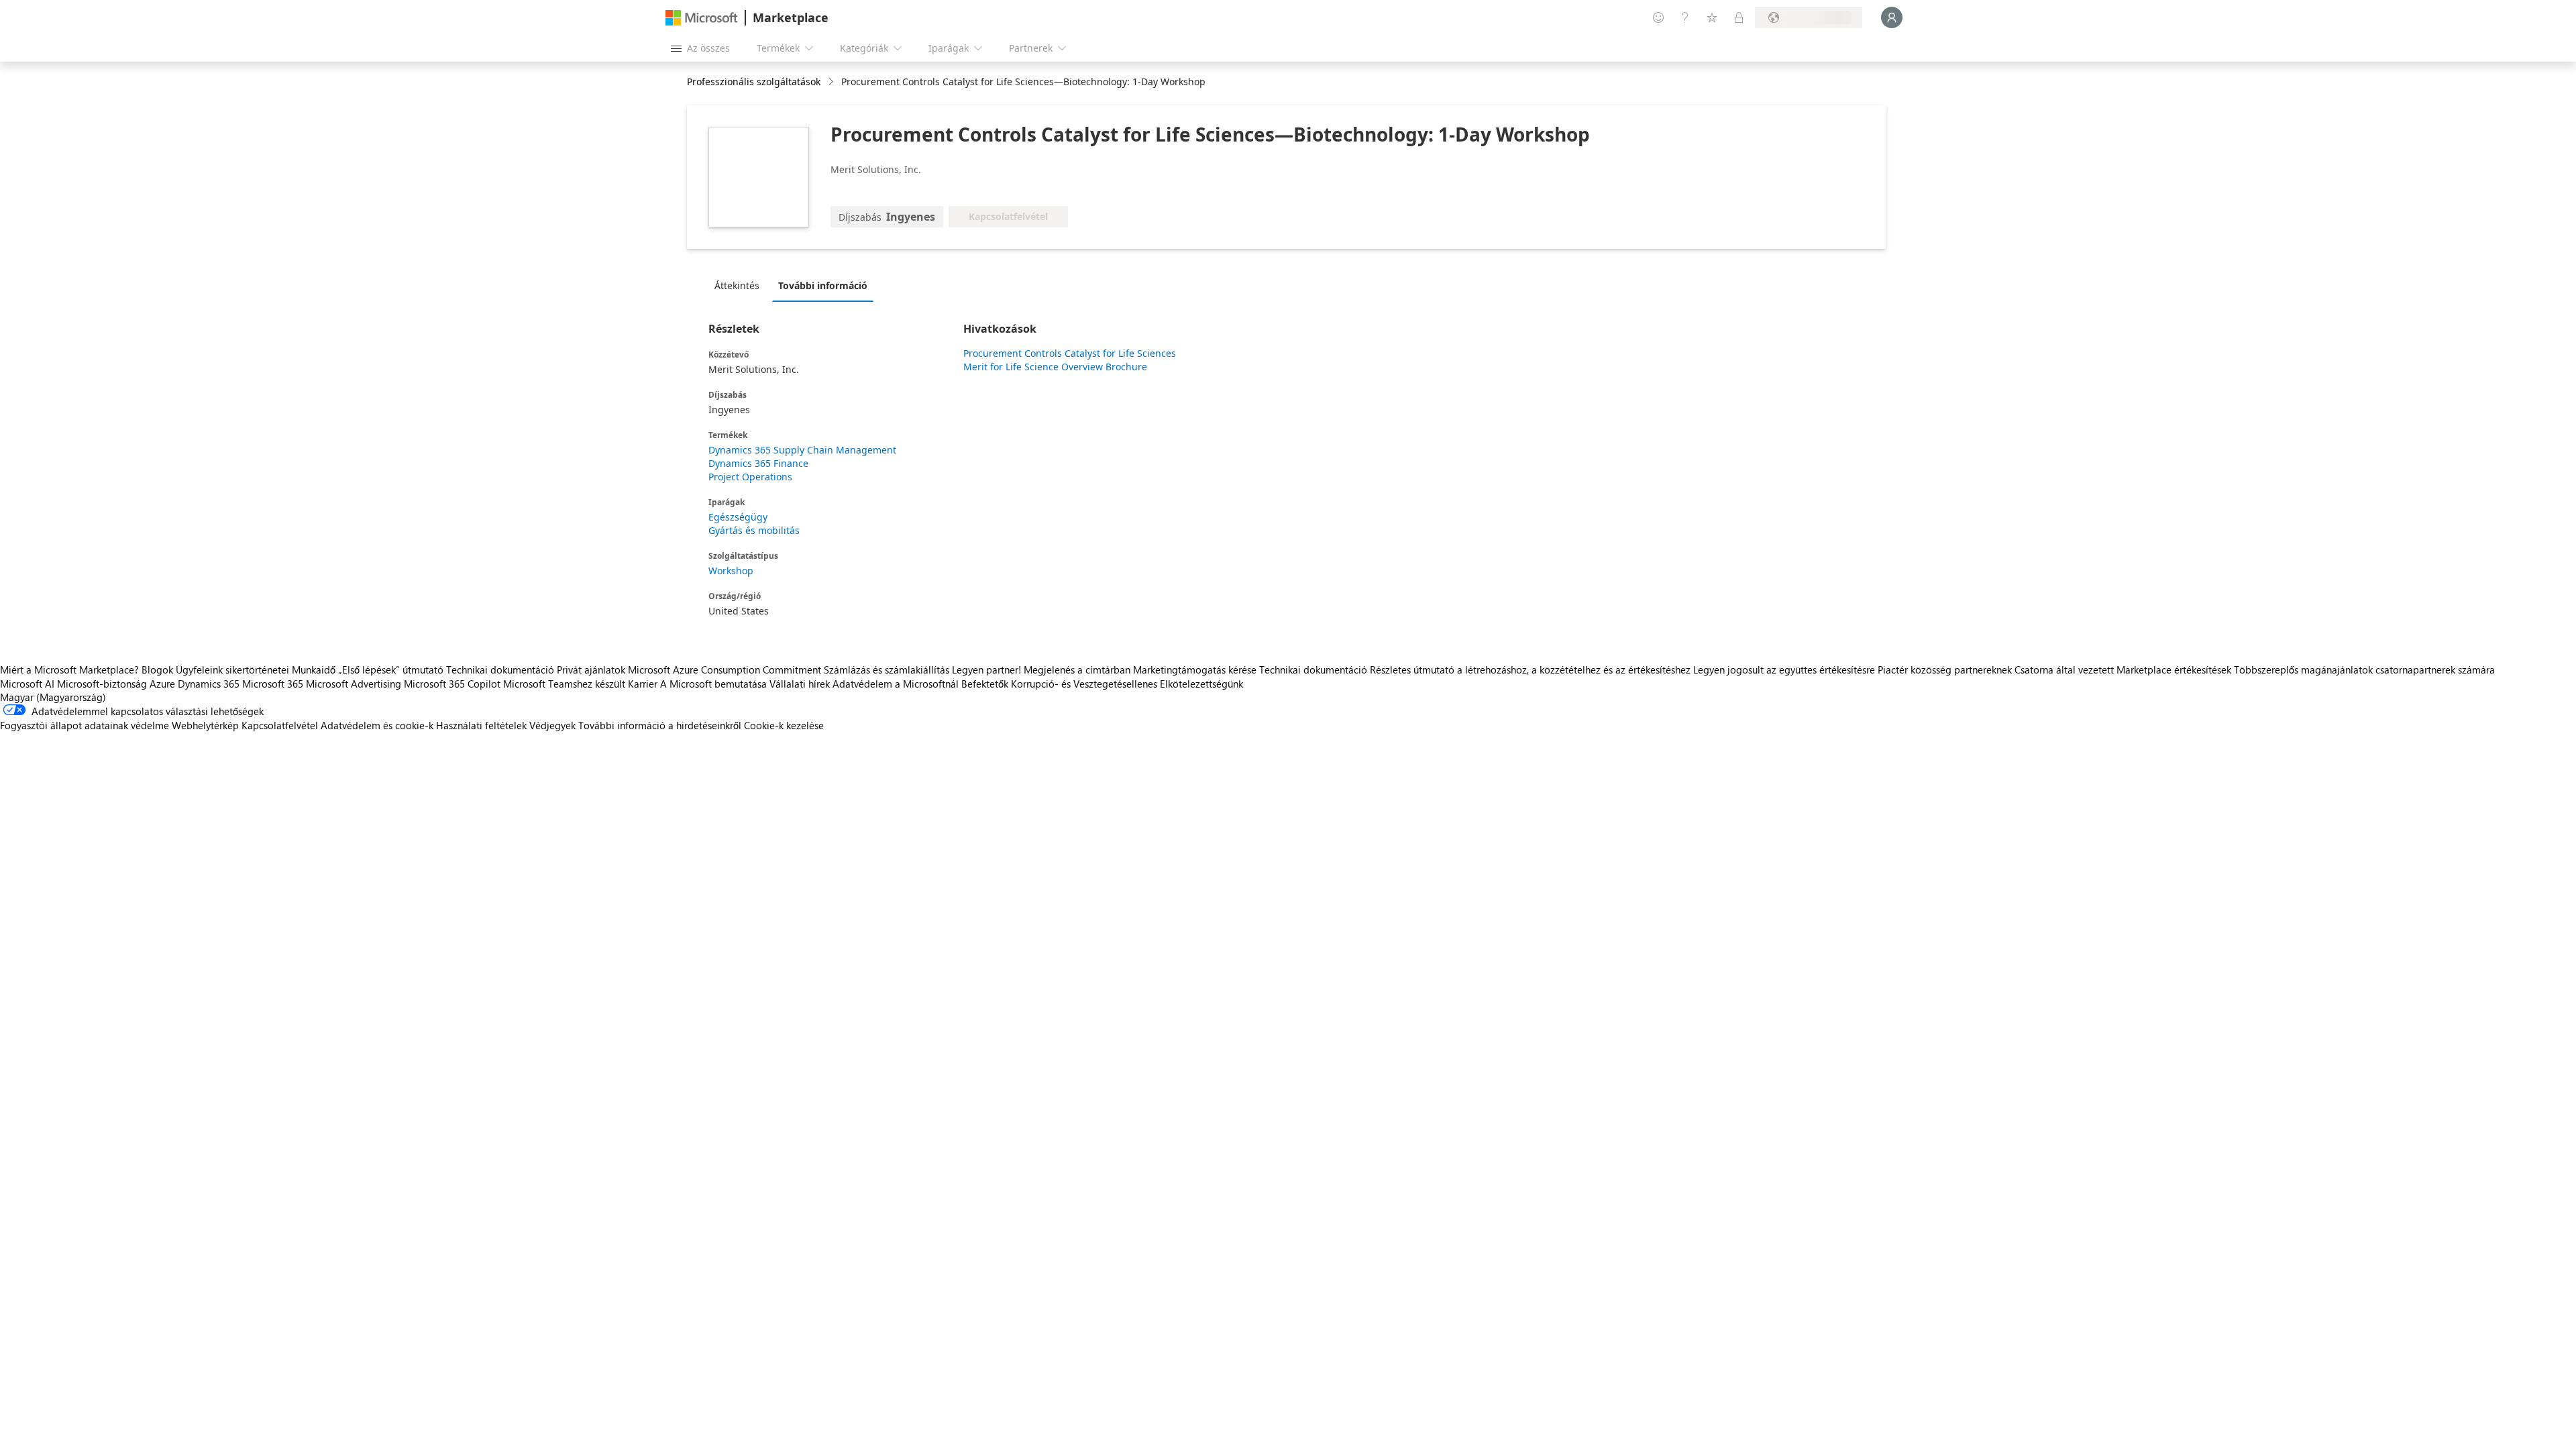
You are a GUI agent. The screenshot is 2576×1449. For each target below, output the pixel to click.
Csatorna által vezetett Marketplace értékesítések (2123, 669)
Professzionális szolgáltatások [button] (754, 82)
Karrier (643, 684)
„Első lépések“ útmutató (391, 669)
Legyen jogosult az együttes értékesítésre (1784, 669)
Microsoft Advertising (354, 684)
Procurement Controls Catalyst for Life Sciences (1070, 353)
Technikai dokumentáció (500, 669)
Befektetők (985, 684)
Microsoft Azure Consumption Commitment (726, 669)
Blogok (157, 669)
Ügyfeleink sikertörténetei (232, 669)
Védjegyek (552, 725)
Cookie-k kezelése (784, 725)
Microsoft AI (27, 684)
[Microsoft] (702, 18)
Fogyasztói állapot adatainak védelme (85, 725)
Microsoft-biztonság (102, 684)
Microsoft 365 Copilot (452, 684)
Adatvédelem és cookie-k (377, 725)
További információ (823, 285)
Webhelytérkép (205, 725)
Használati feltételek (481, 725)
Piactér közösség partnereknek (1945, 669)
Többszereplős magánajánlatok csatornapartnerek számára (2364, 669)
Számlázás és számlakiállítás (887, 669)
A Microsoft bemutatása (713, 684)
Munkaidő (314, 669)
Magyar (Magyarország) (53, 697)
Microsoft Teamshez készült (564, 684)
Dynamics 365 (209, 684)
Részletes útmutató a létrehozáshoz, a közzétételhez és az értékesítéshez (1530, 669)
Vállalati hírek (800, 684)
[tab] (740, 285)
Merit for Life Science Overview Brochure (1055, 367)
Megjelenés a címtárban (1077, 669)
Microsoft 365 (273, 684)
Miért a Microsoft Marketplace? (69, 669)
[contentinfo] (832, 82)
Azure (162, 684)
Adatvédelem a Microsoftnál (896, 684)
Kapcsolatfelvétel (280, 725)
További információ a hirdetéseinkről (660, 725)
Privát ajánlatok (591, 669)
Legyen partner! (986, 669)
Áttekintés (737, 285)
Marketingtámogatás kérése (1195, 669)
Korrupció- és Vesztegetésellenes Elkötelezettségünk (1127, 684)
